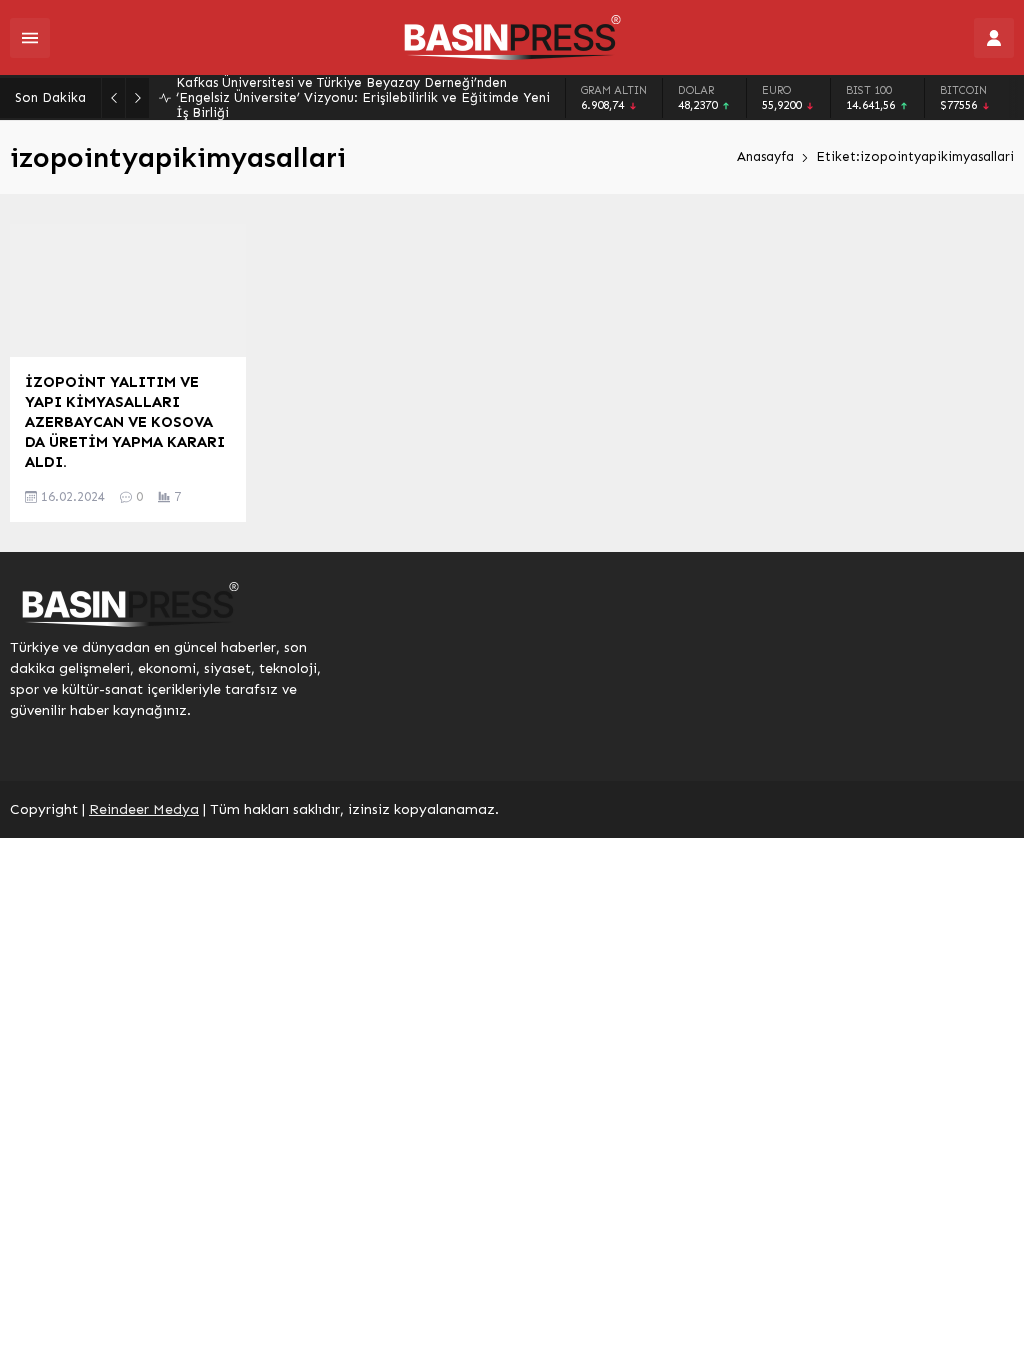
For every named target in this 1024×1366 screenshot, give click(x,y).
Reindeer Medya (144, 809)
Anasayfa (765, 156)
